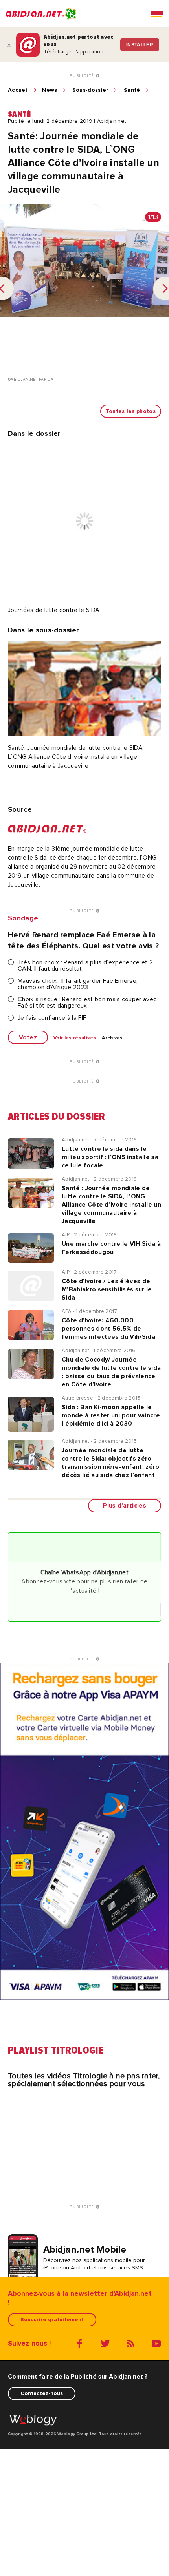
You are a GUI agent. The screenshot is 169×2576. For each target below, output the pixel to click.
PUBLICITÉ (83, 76)
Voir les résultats (75, 1038)
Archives (112, 1038)
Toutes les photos (131, 411)
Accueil (18, 90)
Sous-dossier (91, 90)
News (50, 90)
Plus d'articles (125, 1506)
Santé (132, 90)
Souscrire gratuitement (52, 2319)
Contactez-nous (42, 2393)
